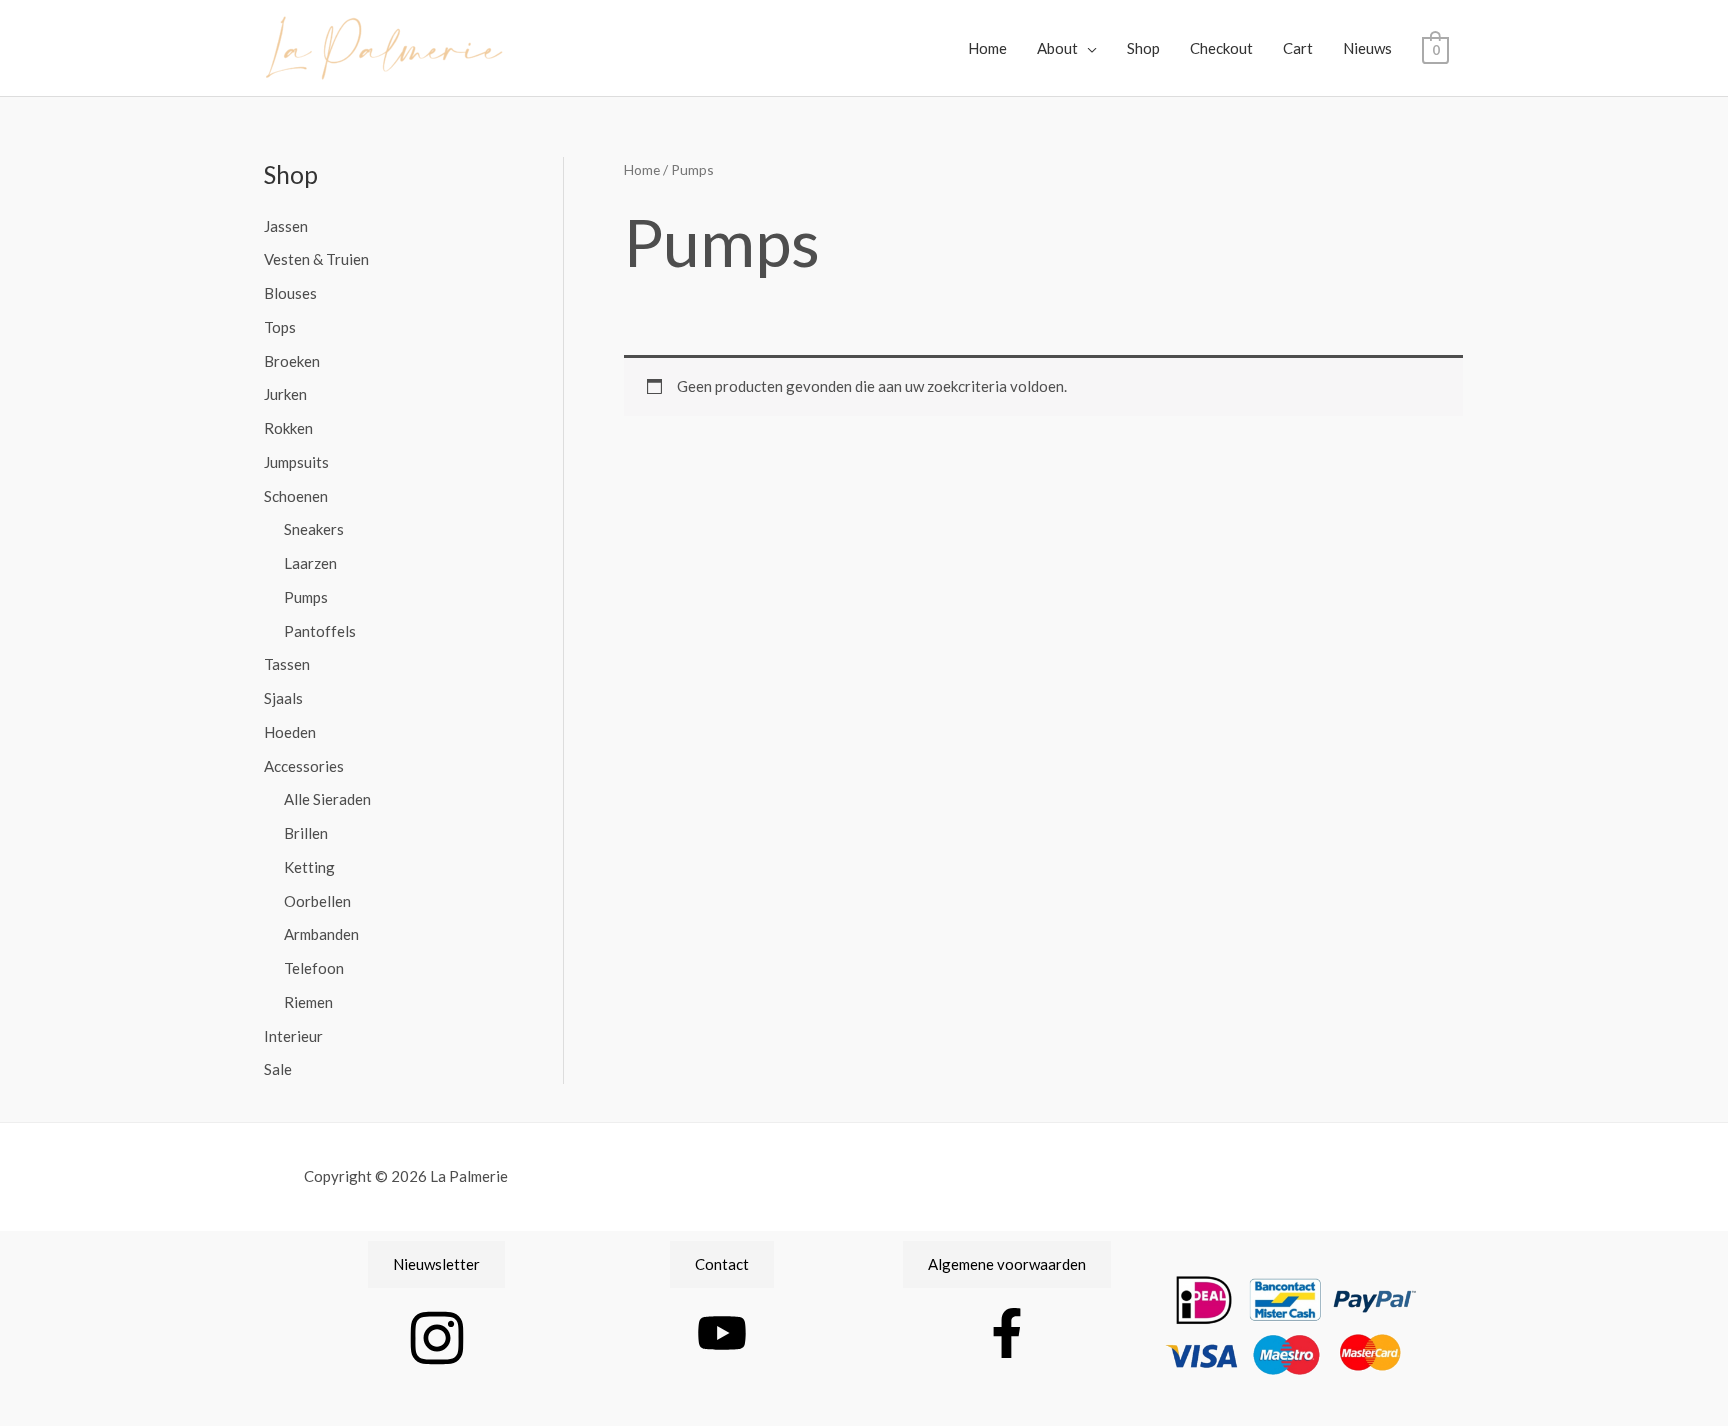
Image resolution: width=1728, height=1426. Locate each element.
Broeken (292, 361)
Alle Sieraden (327, 799)
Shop (1143, 48)
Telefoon (314, 968)
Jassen (286, 226)
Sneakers (314, 529)
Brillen (306, 833)
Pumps (306, 597)
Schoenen (296, 496)
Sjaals (283, 698)
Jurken (285, 394)
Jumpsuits (296, 462)
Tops (280, 327)
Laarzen (310, 563)
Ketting (309, 867)
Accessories (304, 766)
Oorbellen (317, 901)
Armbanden (321, 934)
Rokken (288, 428)
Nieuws (1367, 48)
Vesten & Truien (316, 259)
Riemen (308, 1002)
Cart (1298, 48)
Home (987, 48)
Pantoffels (320, 631)
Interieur (293, 1036)
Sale (278, 1069)
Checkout (1221, 48)
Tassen (287, 664)
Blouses (290, 293)
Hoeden (290, 732)
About (1057, 48)
